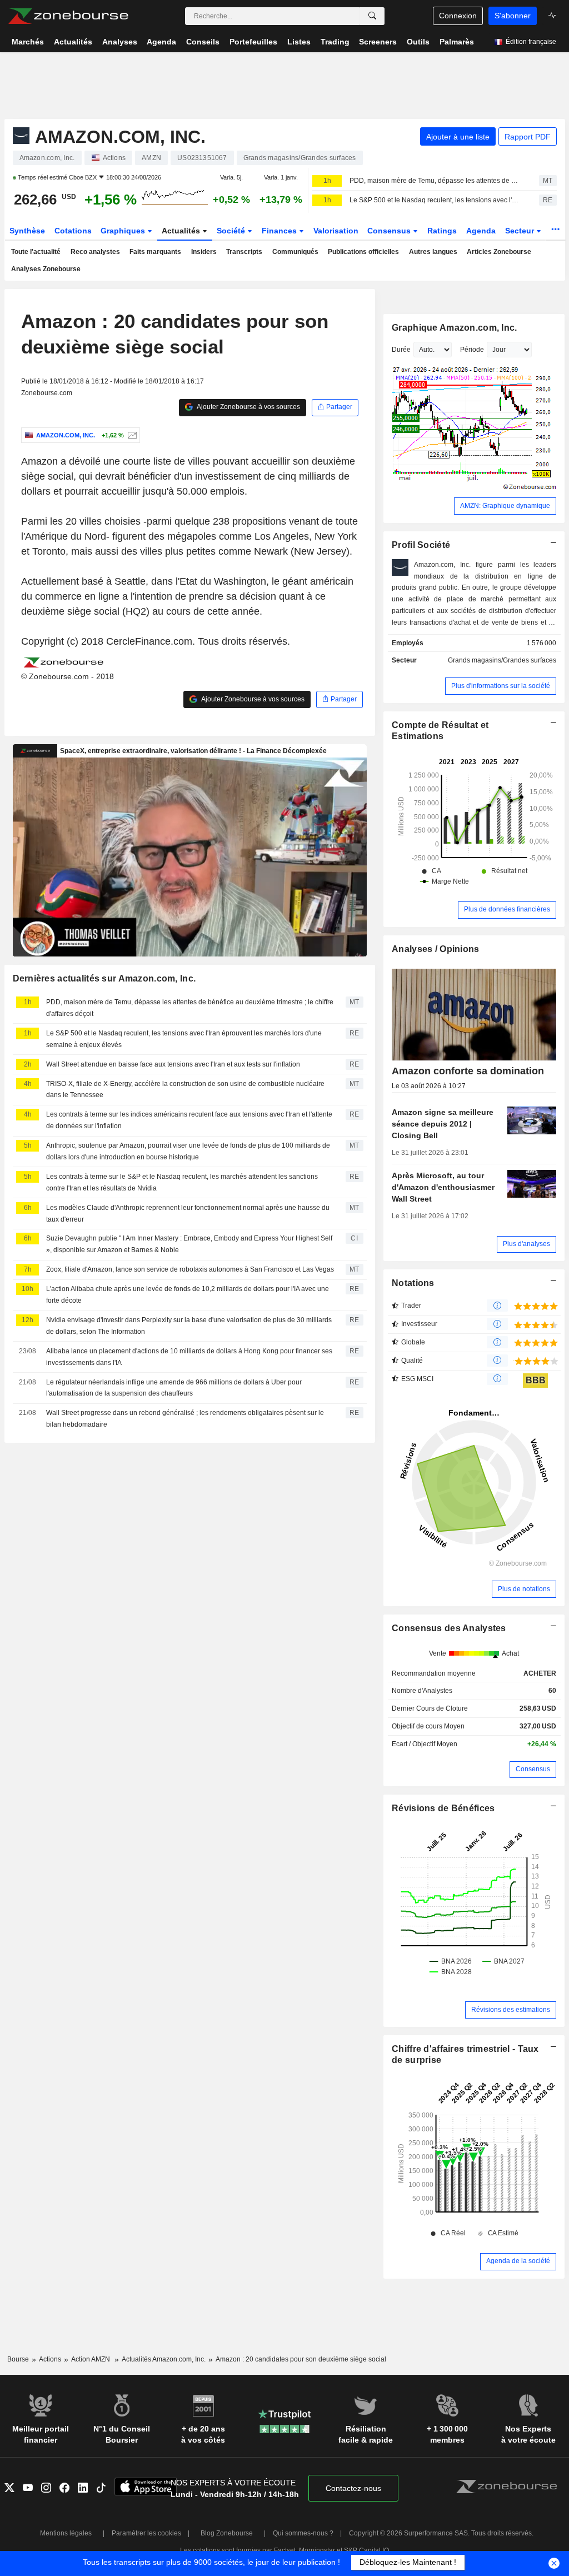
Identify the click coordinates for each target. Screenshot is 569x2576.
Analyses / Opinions (435, 949)
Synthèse (27, 231)
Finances (280, 231)
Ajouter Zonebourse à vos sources (248, 407)
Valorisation (336, 231)
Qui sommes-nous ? (303, 2533)
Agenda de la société (518, 2261)
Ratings (442, 231)
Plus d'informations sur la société (501, 686)
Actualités (182, 231)
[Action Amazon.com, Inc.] (131, 435)
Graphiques (124, 231)
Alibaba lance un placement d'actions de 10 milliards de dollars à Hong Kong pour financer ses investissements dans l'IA (189, 1357)
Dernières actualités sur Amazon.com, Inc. (104, 978)
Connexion (458, 16)
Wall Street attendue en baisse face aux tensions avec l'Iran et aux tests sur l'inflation (173, 1064)
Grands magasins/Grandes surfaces (502, 660)
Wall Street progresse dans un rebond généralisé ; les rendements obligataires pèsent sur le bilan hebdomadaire (185, 1419)
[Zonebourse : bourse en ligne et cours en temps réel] (68, 16)
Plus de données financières (507, 909)
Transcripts (244, 252)
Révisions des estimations (511, 2010)
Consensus (390, 231)
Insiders (204, 252)
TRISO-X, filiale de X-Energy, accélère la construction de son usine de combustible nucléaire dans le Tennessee (185, 1090)
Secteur (521, 231)
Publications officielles (363, 252)
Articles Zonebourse (499, 252)
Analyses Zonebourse (46, 269)
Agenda (481, 231)
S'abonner (513, 16)
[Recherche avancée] (372, 16)
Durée (401, 350)
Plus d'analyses (526, 1244)
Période (472, 350)
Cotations (73, 231)
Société (232, 231)
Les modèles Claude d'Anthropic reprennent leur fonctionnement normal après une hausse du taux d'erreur (188, 1214)
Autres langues (433, 252)
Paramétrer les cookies (146, 2533)
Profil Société (421, 545)
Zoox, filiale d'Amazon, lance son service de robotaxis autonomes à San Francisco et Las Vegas (190, 1269)
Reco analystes (95, 252)
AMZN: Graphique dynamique (505, 506)
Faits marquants (155, 252)
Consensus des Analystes (449, 1628)
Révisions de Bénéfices (443, 1808)
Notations (413, 1283)
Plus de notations (524, 1589)
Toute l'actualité (36, 252)
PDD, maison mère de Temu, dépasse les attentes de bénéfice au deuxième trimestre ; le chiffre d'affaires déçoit (435, 181)
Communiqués (295, 252)
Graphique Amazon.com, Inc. (454, 328)
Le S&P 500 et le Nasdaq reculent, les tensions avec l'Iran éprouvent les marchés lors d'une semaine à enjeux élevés (435, 200)
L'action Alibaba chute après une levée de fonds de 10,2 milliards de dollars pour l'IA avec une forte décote (188, 1295)
